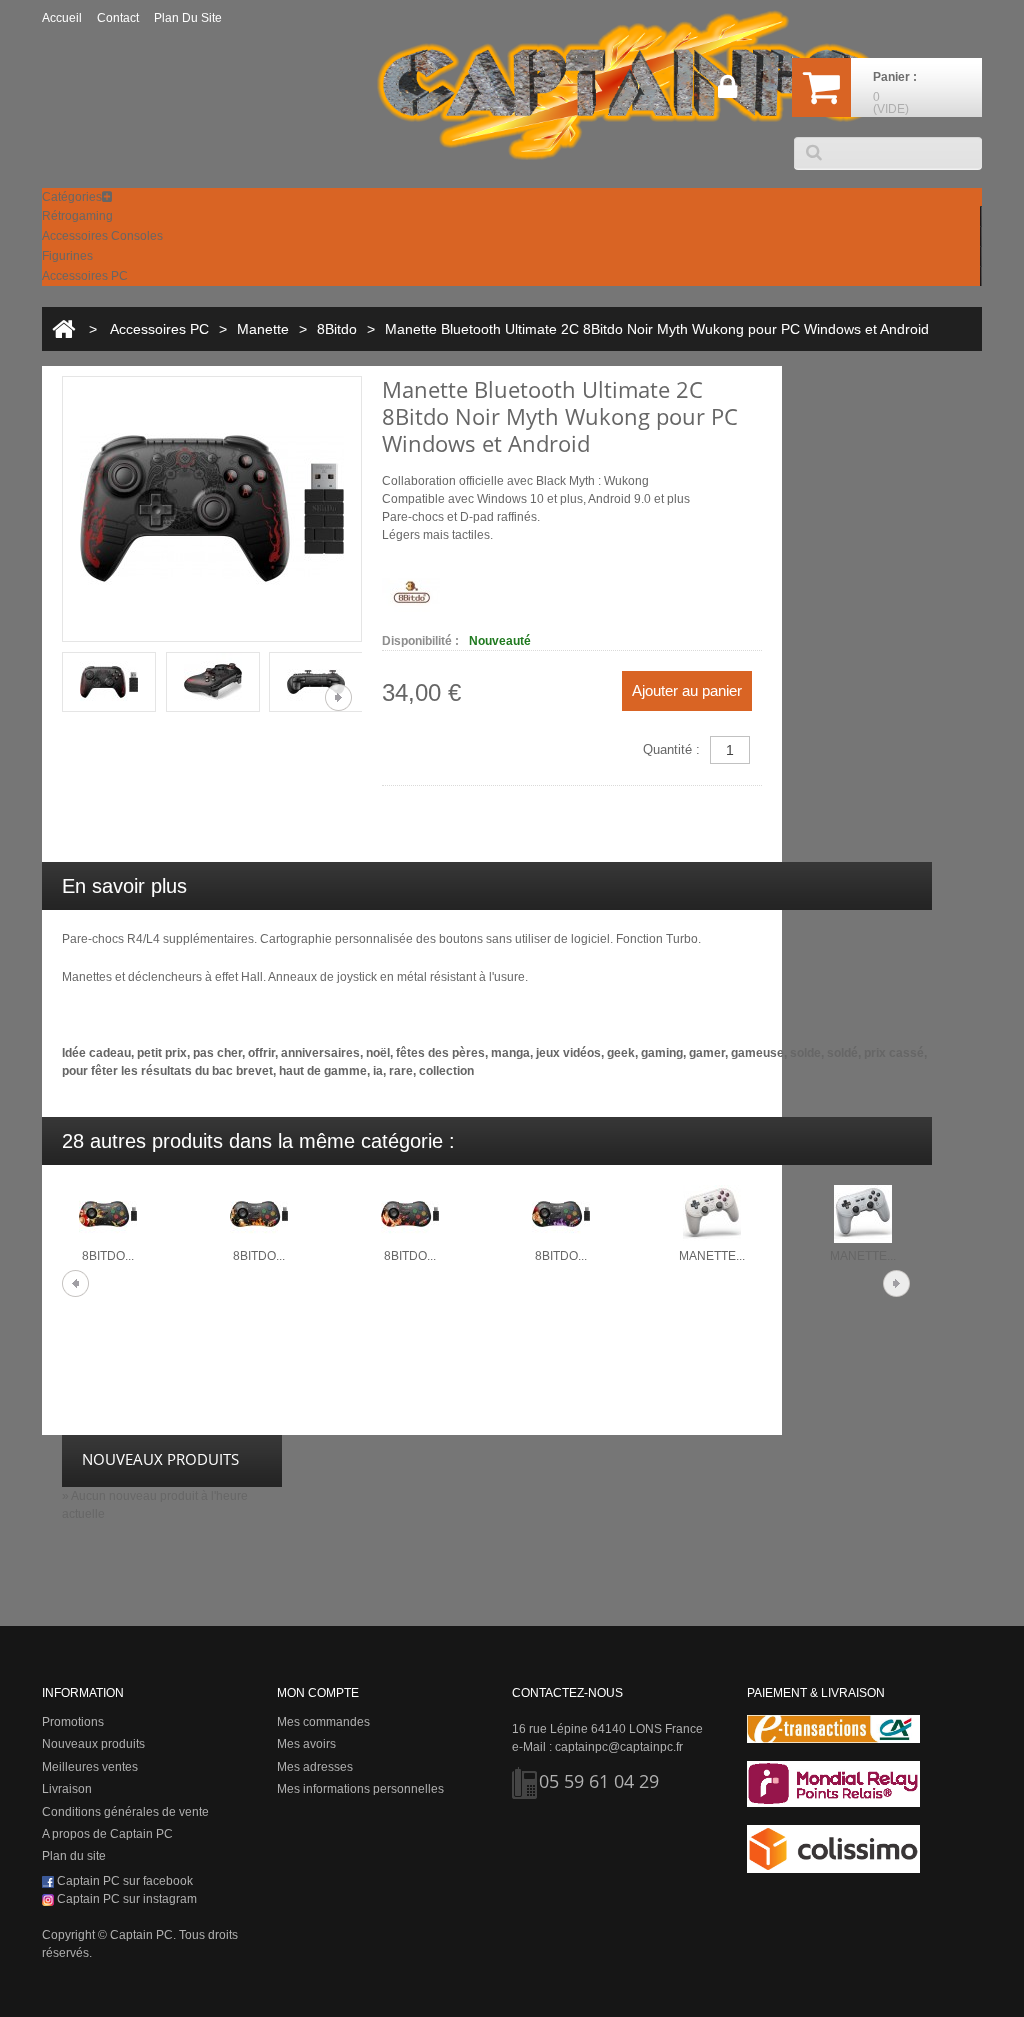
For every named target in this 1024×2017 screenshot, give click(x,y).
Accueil (62, 18)
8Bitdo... (108, 1256)
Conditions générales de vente (125, 1812)
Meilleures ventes (90, 1767)
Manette (263, 329)
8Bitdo (337, 329)
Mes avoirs (306, 1744)
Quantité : (671, 749)
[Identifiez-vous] (727, 94)
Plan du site (74, 1856)
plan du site (188, 18)
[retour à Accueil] (63, 329)
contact (118, 18)
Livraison (67, 1789)
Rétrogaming (77, 216)
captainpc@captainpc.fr (619, 1747)
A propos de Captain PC (107, 1834)
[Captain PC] (627, 85)
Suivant (338, 697)
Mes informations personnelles (360, 1789)
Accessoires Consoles (102, 236)
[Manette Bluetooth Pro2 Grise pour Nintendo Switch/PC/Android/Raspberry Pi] (863, 1214)
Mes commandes (323, 1722)
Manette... (712, 1256)
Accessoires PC (85, 276)
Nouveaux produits (93, 1744)
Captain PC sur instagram (125, 1899)
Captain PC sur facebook (123, 1881)
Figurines (67, 256)
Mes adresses (315, 1767)
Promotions (73, 1722)
